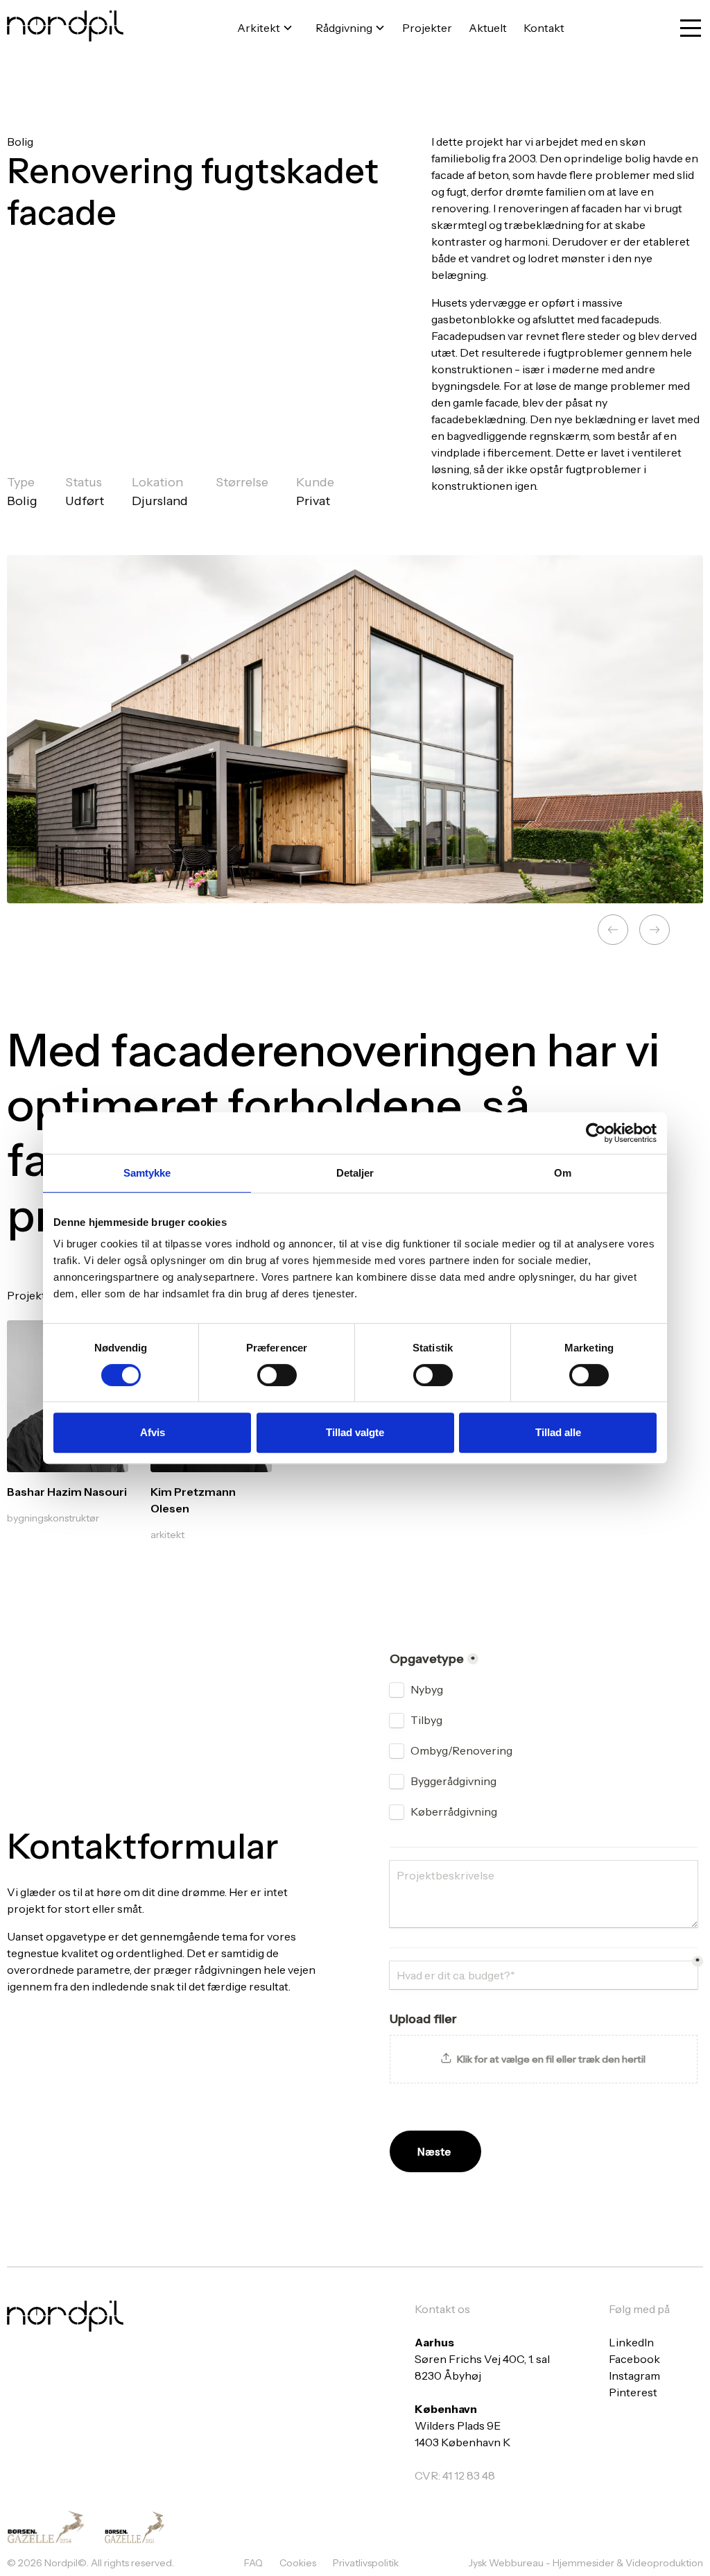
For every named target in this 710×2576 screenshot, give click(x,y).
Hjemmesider (585, 2563)
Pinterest (633, 2392)
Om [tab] (563, 1173)
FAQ (253, 2563)
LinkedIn (631, 2342)
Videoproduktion (664, 2563)
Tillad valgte (355, 1432)
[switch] (277, 1375)
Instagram (634, 2375)
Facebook (634, 2359)
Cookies (298, 2563)
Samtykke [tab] (147, 1173)
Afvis (153, 1432)
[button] (262, 28)
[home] (65, 28)
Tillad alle (558, 1432)
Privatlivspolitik (366, 2563)
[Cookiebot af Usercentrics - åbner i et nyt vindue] (596, 1133)
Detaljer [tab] (355, 1173)
